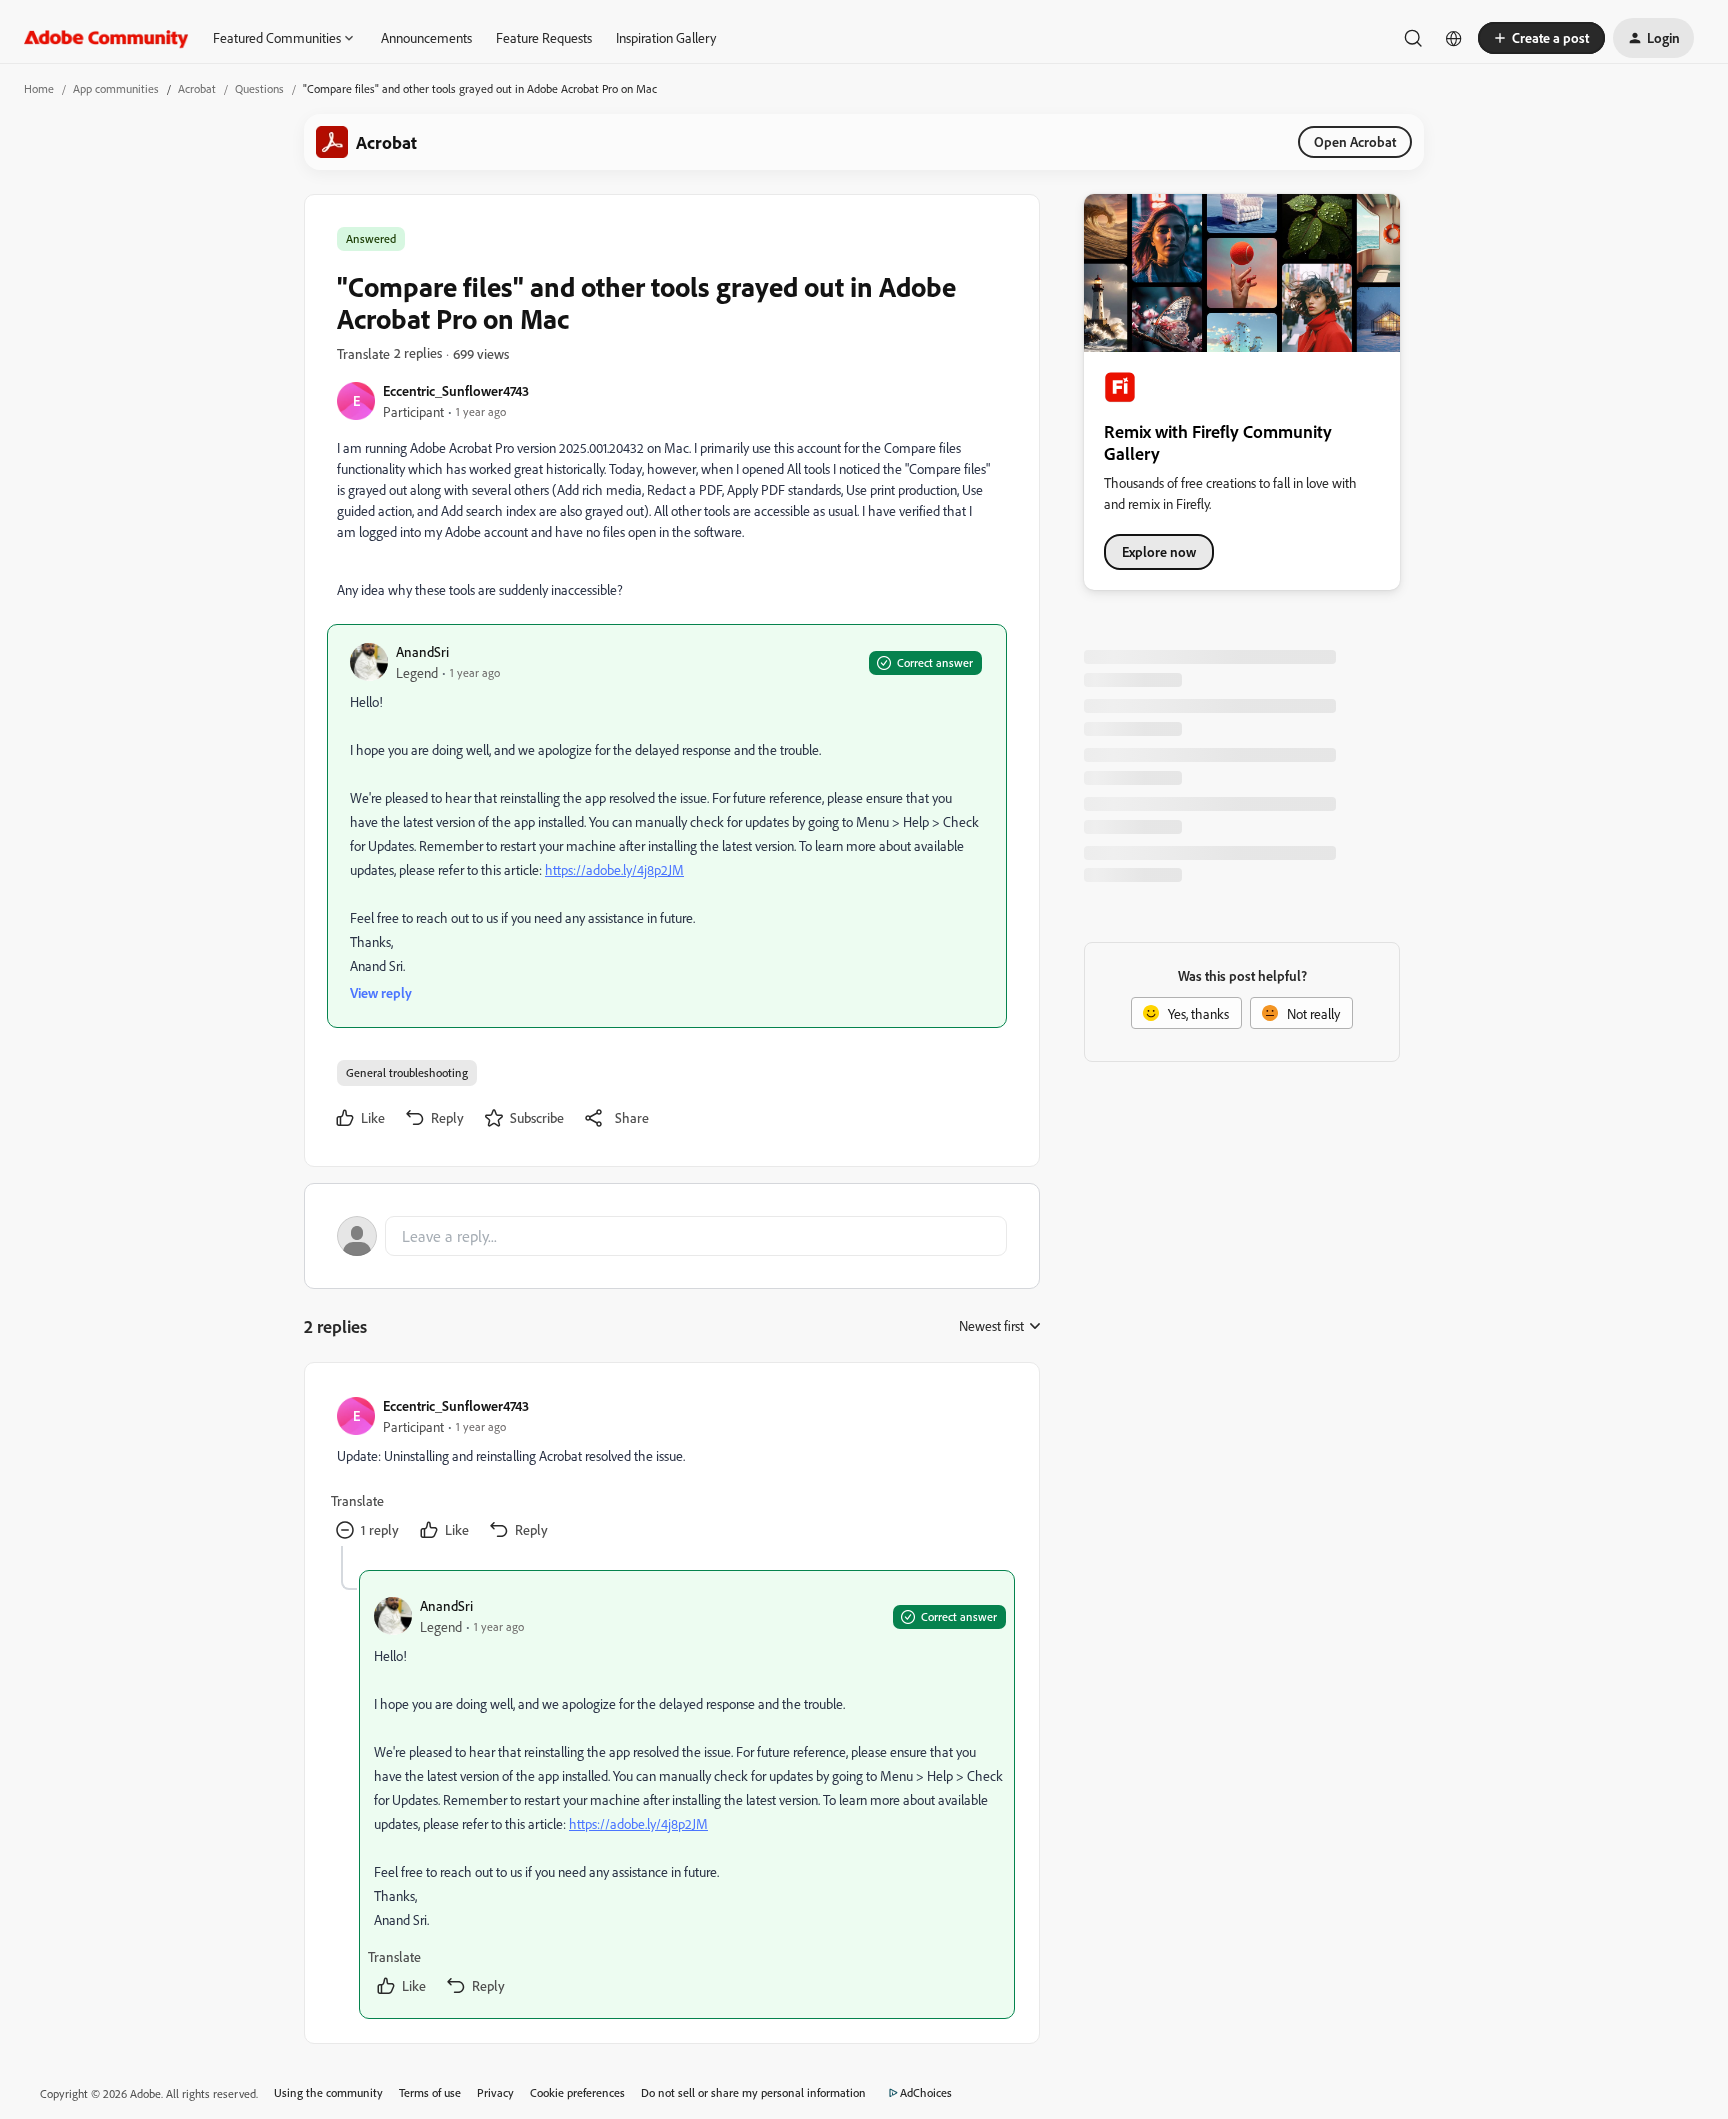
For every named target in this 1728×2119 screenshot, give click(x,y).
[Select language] (1454, 38)
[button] (1541, 38)
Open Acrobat (1355, 141)
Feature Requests (544, 37)
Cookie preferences (577, 2092)
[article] (671, 1470)
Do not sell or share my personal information (753, 2092)
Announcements (426, 37)
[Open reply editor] (672, 1236)
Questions (259, 88)
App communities (116, 88)
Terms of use (430, 2092)
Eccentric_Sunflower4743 (456, 390)
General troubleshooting (407, 1072)
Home (39, 88)
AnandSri (422, 651)
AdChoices (926, 2092)
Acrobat (197, 88)
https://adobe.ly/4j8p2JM (614, 869)
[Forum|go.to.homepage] (106, 38)
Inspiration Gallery (666, 37)
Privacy (495, 2092)
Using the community (328, 2092)
